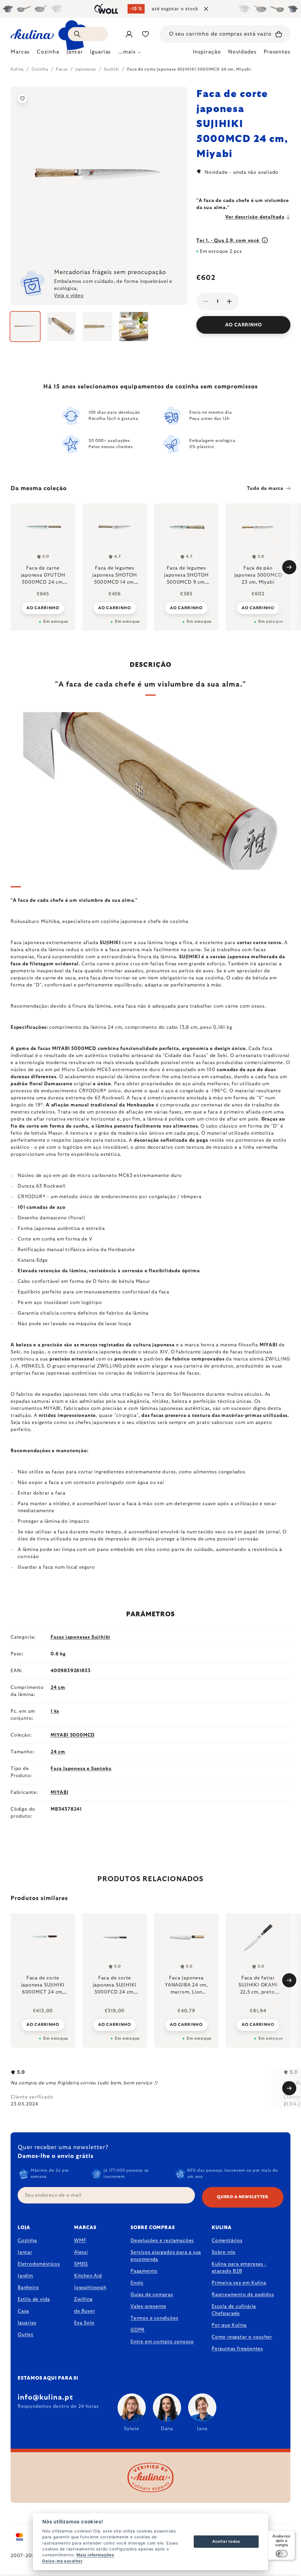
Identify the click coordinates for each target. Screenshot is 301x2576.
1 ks (55, 1711)
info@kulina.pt (45, 2398)
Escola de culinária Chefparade (234, 2310)
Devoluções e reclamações (162, 2241)
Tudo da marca (265, 488)
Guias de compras (152, 2295)
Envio (137, 2283)
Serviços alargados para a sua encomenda (166, 2256)
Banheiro (28, 2288)
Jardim (25, 2276)
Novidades (242, 52)
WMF (80, 2241)
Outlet (26, 2335)
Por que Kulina (229, 2325)
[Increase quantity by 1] (229, 301)
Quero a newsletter (243, 2197)
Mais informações (95, 2555)
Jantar (25, 2252)
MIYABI (60, 1792)
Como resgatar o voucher (242, 2337)
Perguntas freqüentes (237, 2349)
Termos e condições (154, 2318)
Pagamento (144, 2271)
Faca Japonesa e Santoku (81, 1769)
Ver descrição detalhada (255, 217)
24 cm (58, 1687)
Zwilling (83, 2299)
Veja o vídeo (69, 296)
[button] (43, 2025)
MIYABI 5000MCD (73, 1735)
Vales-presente (148, 2306)
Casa (23, 2311)
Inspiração (207, 52)
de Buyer (85, 2311)
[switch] (282, 2554)
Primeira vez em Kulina (239, 2283)
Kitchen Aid (88, 2276)
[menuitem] (20, 54)
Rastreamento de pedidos (243, 2295)
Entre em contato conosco (162, 2342)
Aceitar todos (226, 2541)
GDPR (138, 2330)
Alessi (81, 2252)
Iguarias (27, 2323)
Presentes (277, 52)
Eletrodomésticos (39, 2264)
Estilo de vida (34, 2299)
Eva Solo (84, 2323)
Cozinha (27, 2241)
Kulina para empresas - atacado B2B (239, 2268)
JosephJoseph (90, 2288)
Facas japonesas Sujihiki (80, 1637)
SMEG (81, 2264)
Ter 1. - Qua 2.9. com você (229, 241)
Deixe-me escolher (62, 2561)
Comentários (227, 2241)
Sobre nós (224, 2252)
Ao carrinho (244, 325)
